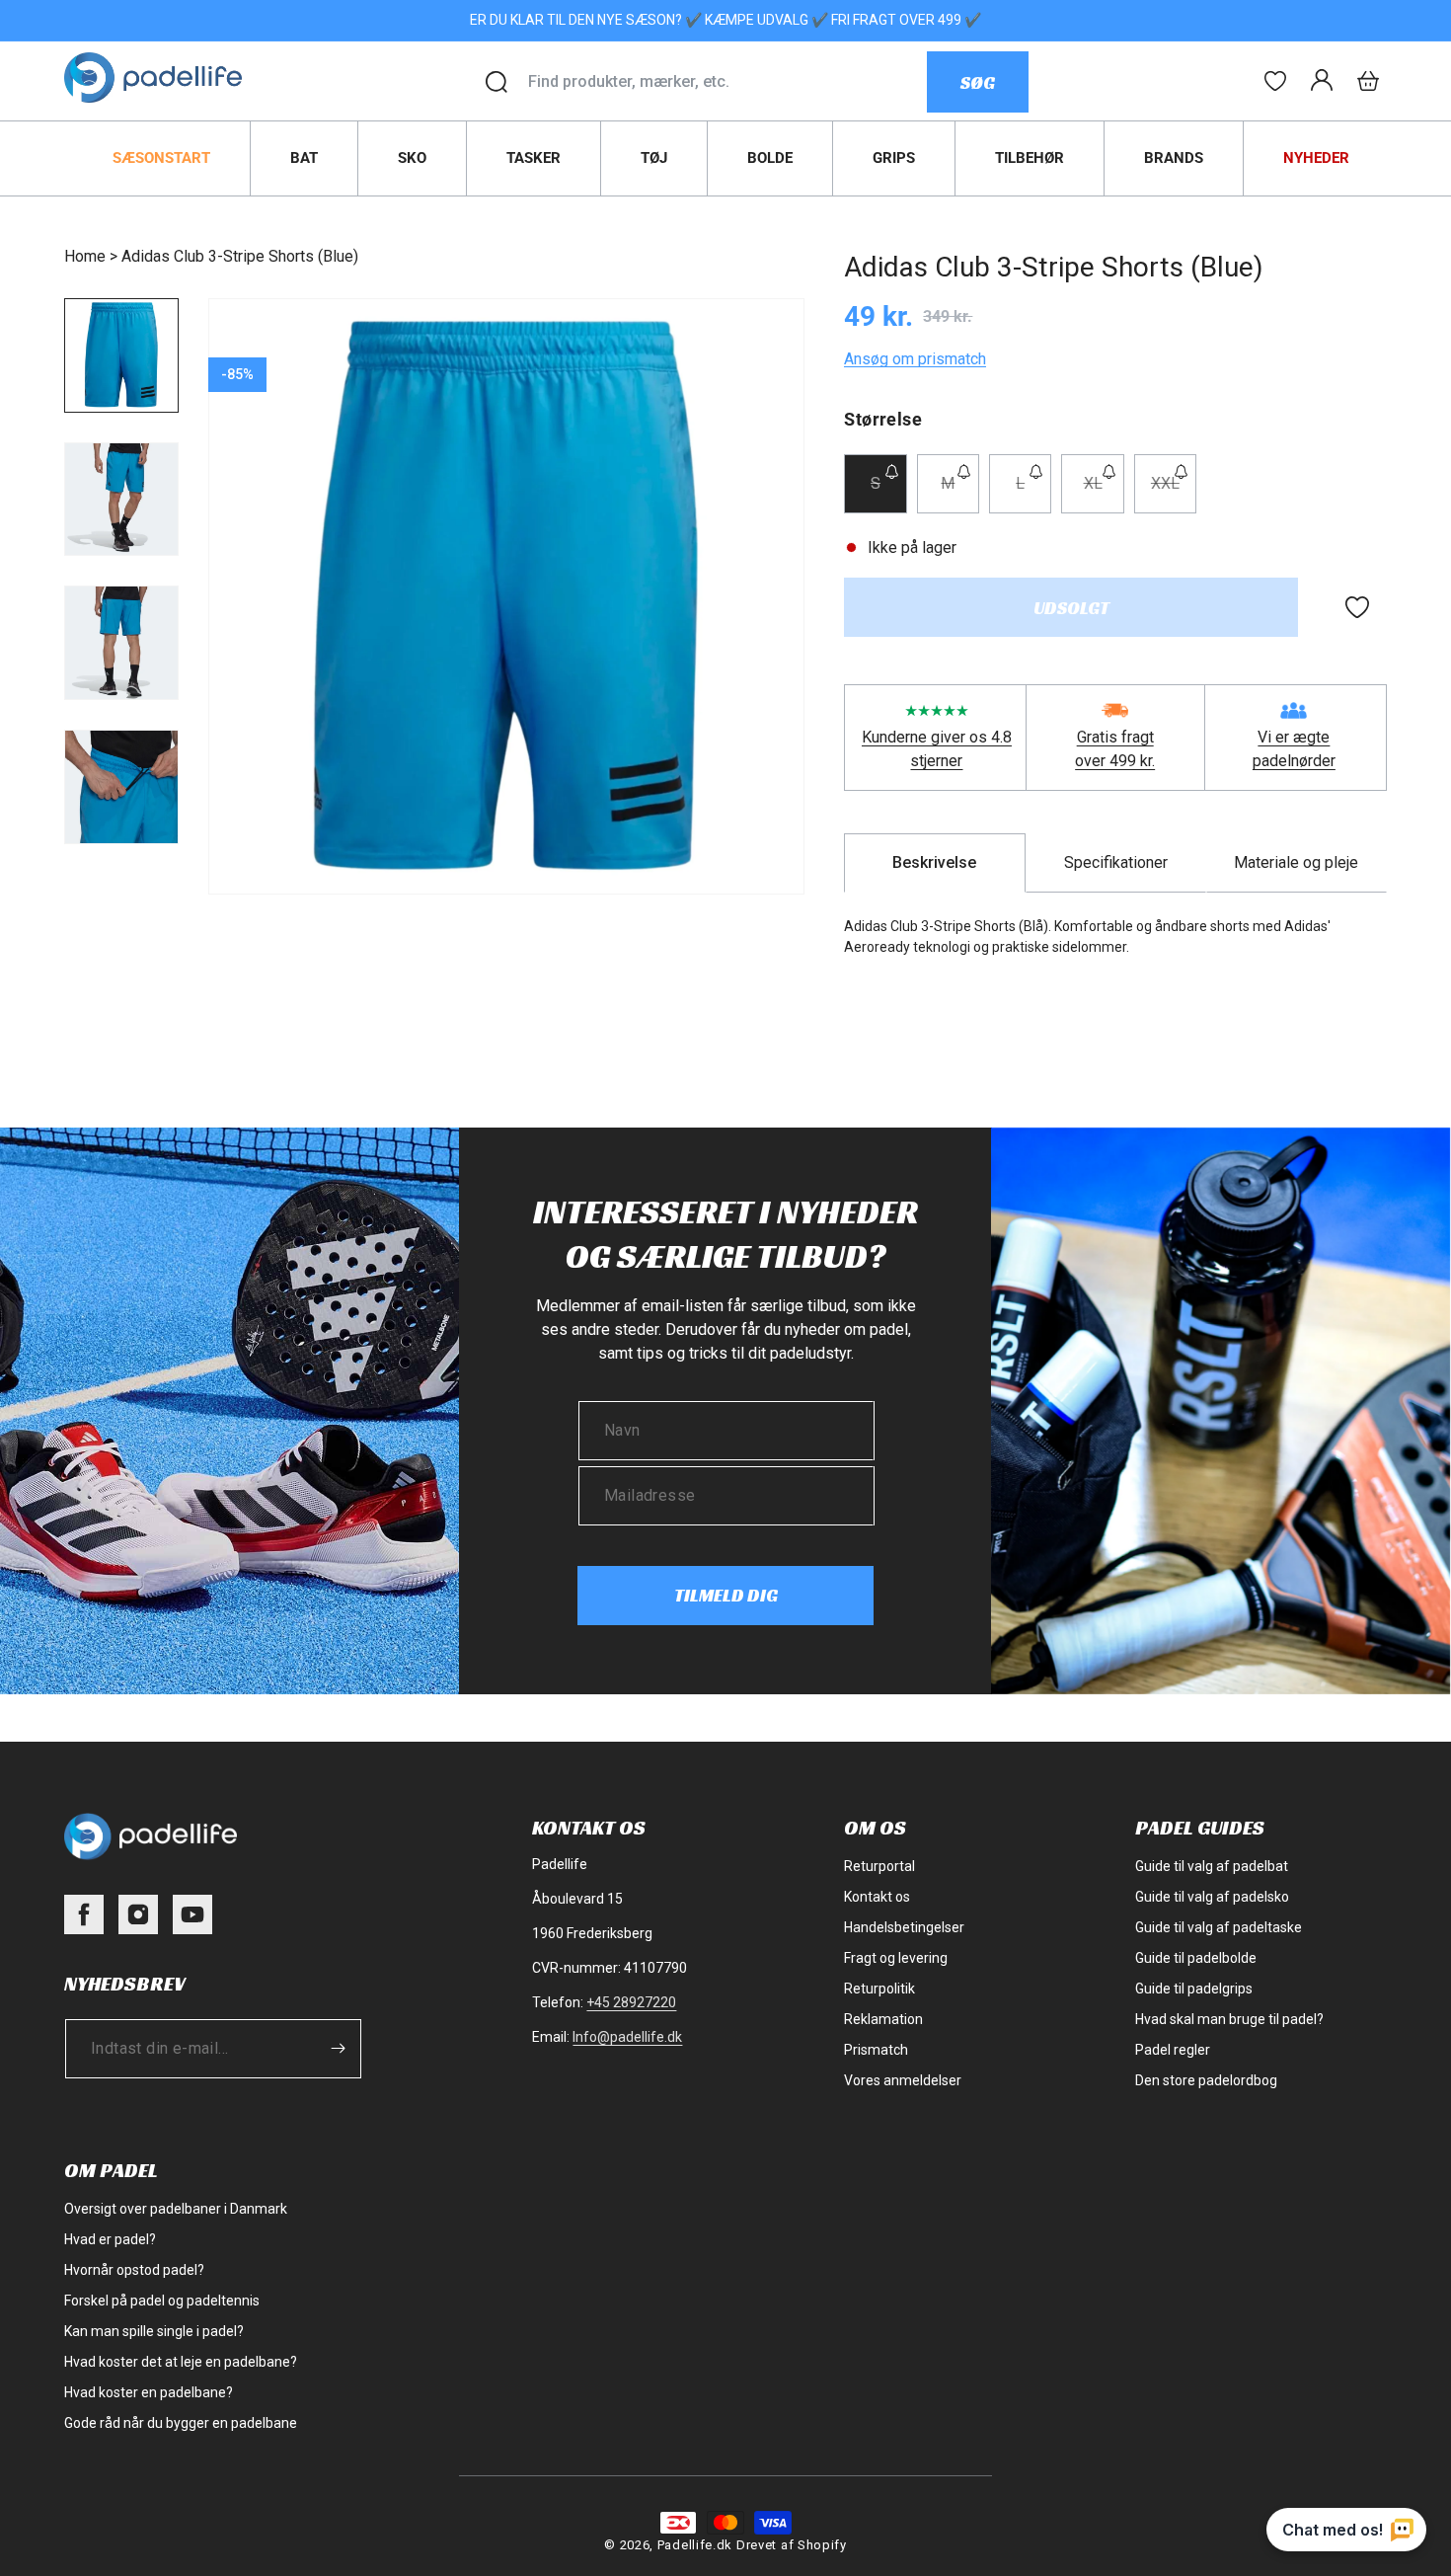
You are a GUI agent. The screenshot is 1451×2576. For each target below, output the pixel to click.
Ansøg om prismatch (915, 359)
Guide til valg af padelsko (1212, 1897)
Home (85, 256)
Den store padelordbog (1206, 2080)
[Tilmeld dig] (338, 2048)
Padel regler (1173, 2050)
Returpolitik (879, 1989)
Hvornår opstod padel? (134, 2270)
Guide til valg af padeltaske (1219, 1927)
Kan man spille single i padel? (154, 2331)
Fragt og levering (896, 1958)
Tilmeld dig (726, 1595)
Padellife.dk (695, 2545)
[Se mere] (1275, 81)
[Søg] (496, 82)
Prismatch (876, 2050)
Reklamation (883, 2019)
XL (1104, 493)
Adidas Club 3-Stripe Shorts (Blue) (240, 256)
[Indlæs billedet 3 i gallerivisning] (121, 643)
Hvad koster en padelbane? (149, 2392)
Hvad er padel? (110, 2239)
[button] (1368, 81)
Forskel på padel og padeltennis (162, 2301)
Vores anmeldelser (903, 2080)
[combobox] (727, 82)
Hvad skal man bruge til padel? (1229, 2019)
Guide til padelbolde (1196, 1958)
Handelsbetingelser (904, 1927)
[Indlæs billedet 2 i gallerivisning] (121, 500)
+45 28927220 (631, 2002)
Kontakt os (877, 1897)
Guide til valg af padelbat (1212, 1866)
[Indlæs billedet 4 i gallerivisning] (121, 787)
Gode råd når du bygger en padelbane (181, 2423)
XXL (1174, 493)
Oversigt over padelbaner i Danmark (176, 2209)
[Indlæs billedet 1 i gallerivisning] (121, 355)
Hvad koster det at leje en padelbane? (181, 2362)
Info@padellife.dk (627, 2037)
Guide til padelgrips (1194, 1989)
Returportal (879, 1866)
